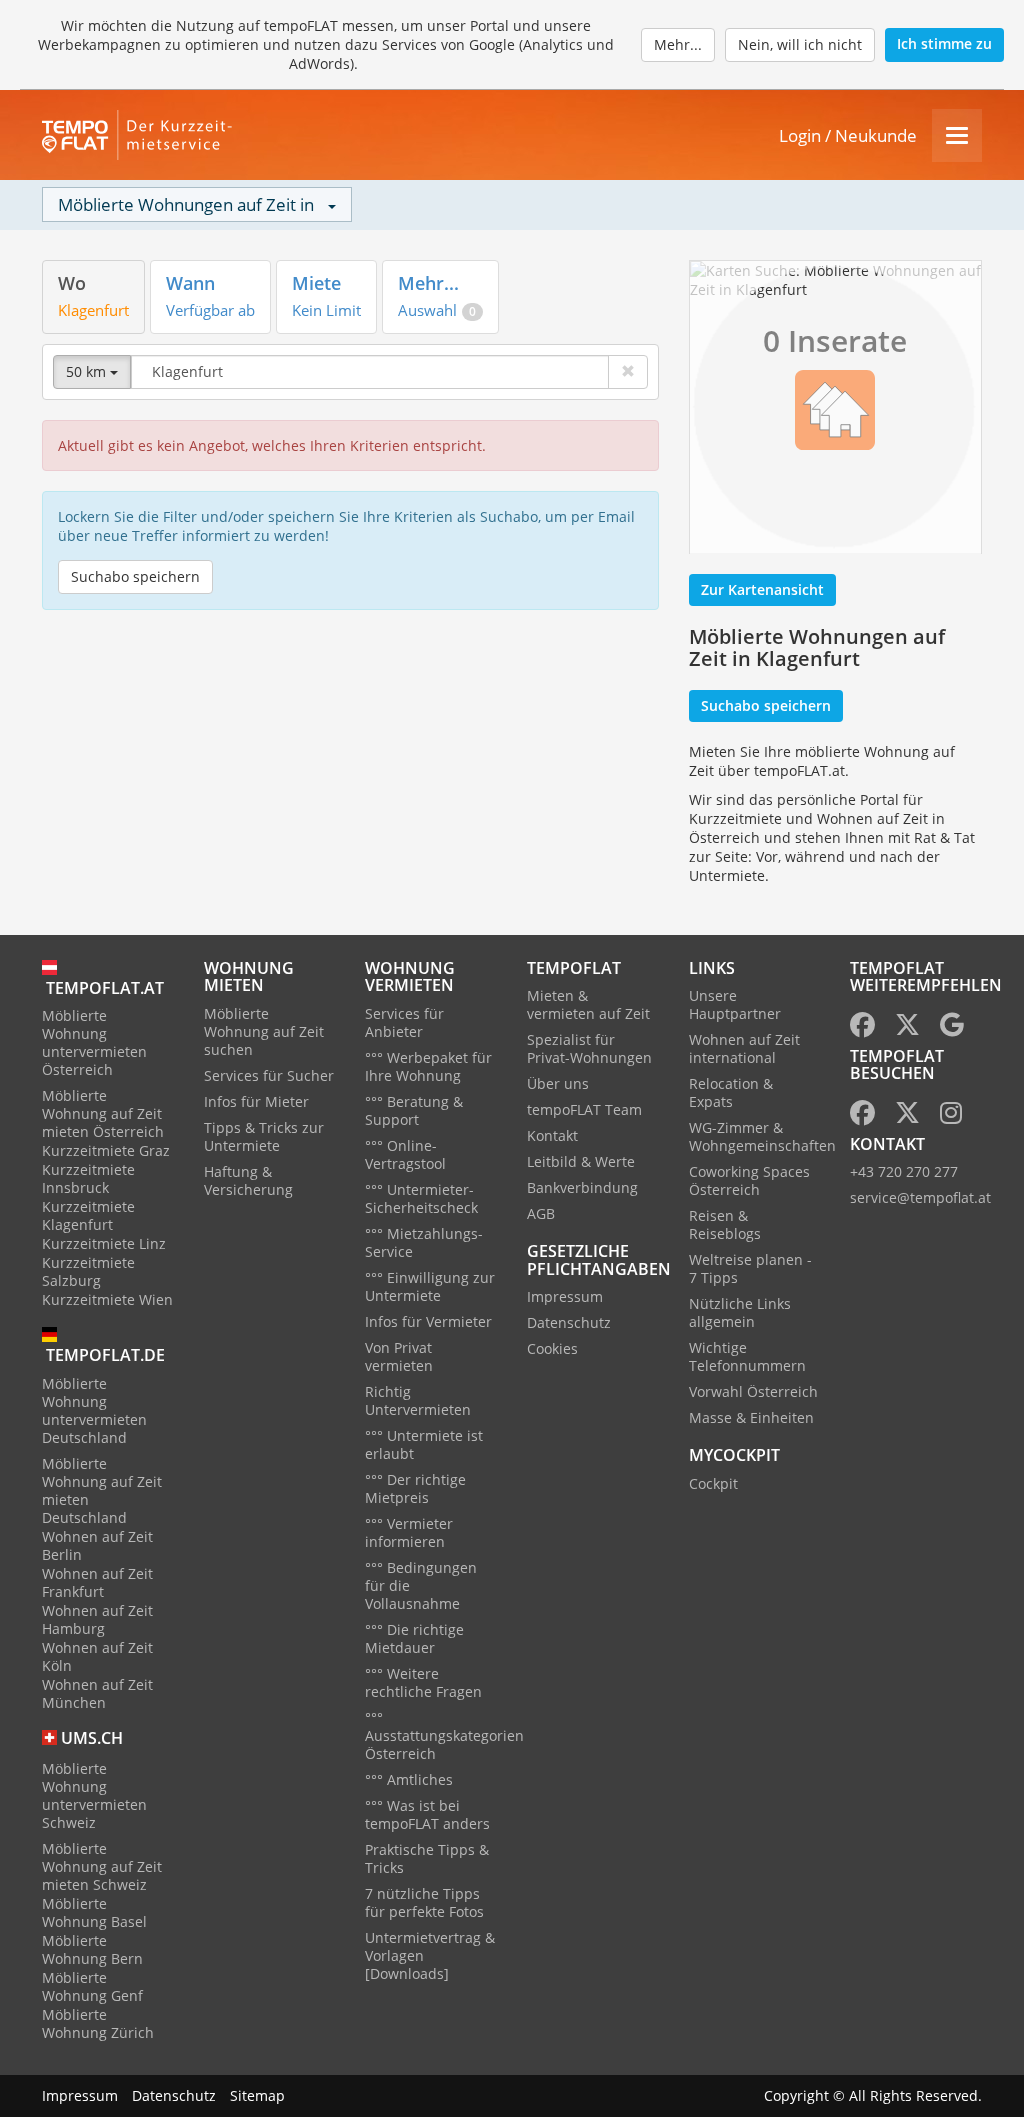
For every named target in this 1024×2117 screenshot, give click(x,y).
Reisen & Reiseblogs (725, 1224)
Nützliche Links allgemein (740, 1312)
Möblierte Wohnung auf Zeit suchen (264, 1031)
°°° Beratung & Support (414, 1110)
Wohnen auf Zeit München (97, 1693)
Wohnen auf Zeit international (744, 1048)
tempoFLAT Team (584, 1109)
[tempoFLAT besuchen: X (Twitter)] (907, 1116)
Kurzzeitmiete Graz (106, 1150)
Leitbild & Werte (581, 1161)
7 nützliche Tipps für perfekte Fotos (424, 1902)
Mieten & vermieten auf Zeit (588, 1004)
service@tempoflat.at (920, 1197)
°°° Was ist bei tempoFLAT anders (427, 1814)
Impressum (565, 1296)
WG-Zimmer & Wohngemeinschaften (762, 1136)
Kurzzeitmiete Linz (104, 1243)
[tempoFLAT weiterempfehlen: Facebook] (862, 1028)
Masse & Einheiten (751, 1417)
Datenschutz (569, 1322)
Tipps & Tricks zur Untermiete (264, 1136)
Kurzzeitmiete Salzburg (88, 1271)
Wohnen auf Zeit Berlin (97, 1545)
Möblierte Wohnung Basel (94, 1912)
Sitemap (257, 2095)
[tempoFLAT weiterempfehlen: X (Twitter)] (907, 1028)
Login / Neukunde (848, 135)
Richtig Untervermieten (418, 1400)
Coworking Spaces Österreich (749, 1180)
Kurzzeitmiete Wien (107, 1299)
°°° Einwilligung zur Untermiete (430, 1286)
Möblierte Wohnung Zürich (98, 2023)
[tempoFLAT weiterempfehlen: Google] (952, 1028)
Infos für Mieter (256, 1101)
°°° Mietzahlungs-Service (424, 1242)
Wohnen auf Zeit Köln (97, 1656)
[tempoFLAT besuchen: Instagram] (951, 1116)
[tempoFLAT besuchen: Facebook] (862, 1116)
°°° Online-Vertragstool (405, 1154)
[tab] (93, 296)
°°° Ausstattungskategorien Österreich (444, 1735)
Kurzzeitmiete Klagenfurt (88, 1215)
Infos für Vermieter (428, 1321)
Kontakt (552, 1135)
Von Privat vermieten (399, 1356)
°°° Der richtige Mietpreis (415, 1488)
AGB (541, 1213)
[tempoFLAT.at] (142, 135)
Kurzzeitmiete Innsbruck (88, 1178)
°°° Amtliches (409, 1779)
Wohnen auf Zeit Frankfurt (97, 1582)
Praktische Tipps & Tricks (427, 1858)
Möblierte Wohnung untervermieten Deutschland (94, 1410)
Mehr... (678, 44)
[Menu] (957, 135)
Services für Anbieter (404, 1022)
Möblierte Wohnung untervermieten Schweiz (94, 1795)
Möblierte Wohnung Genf (92, 1986)
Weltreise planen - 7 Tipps (750, 1268)
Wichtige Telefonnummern (747, 1356)
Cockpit (713, 1483)
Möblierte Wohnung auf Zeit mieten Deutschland (102, 1490)
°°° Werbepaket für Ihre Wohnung (428, 1066)
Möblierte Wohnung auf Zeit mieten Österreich (103, 1113)
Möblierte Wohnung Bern (92, 1949)
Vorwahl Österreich (753, 1391)
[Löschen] (628, 372)
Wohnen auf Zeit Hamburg (97, 1619)
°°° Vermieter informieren (409, 1532)
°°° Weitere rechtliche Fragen (423, 1682)
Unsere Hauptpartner (735, 1004)
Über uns (558, 1083)
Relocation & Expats (731, 1092)
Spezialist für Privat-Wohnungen (589, 1048)
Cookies (552, 1348)
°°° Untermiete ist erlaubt (424, 1444)
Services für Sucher (269, 1075)
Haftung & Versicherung (248, 1180)
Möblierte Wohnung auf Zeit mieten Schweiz (102, 1866)
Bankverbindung (582, 1187)
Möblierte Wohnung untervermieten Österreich (94, 1042)
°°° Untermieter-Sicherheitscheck (421, 1198)
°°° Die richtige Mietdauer (414, 1638)
